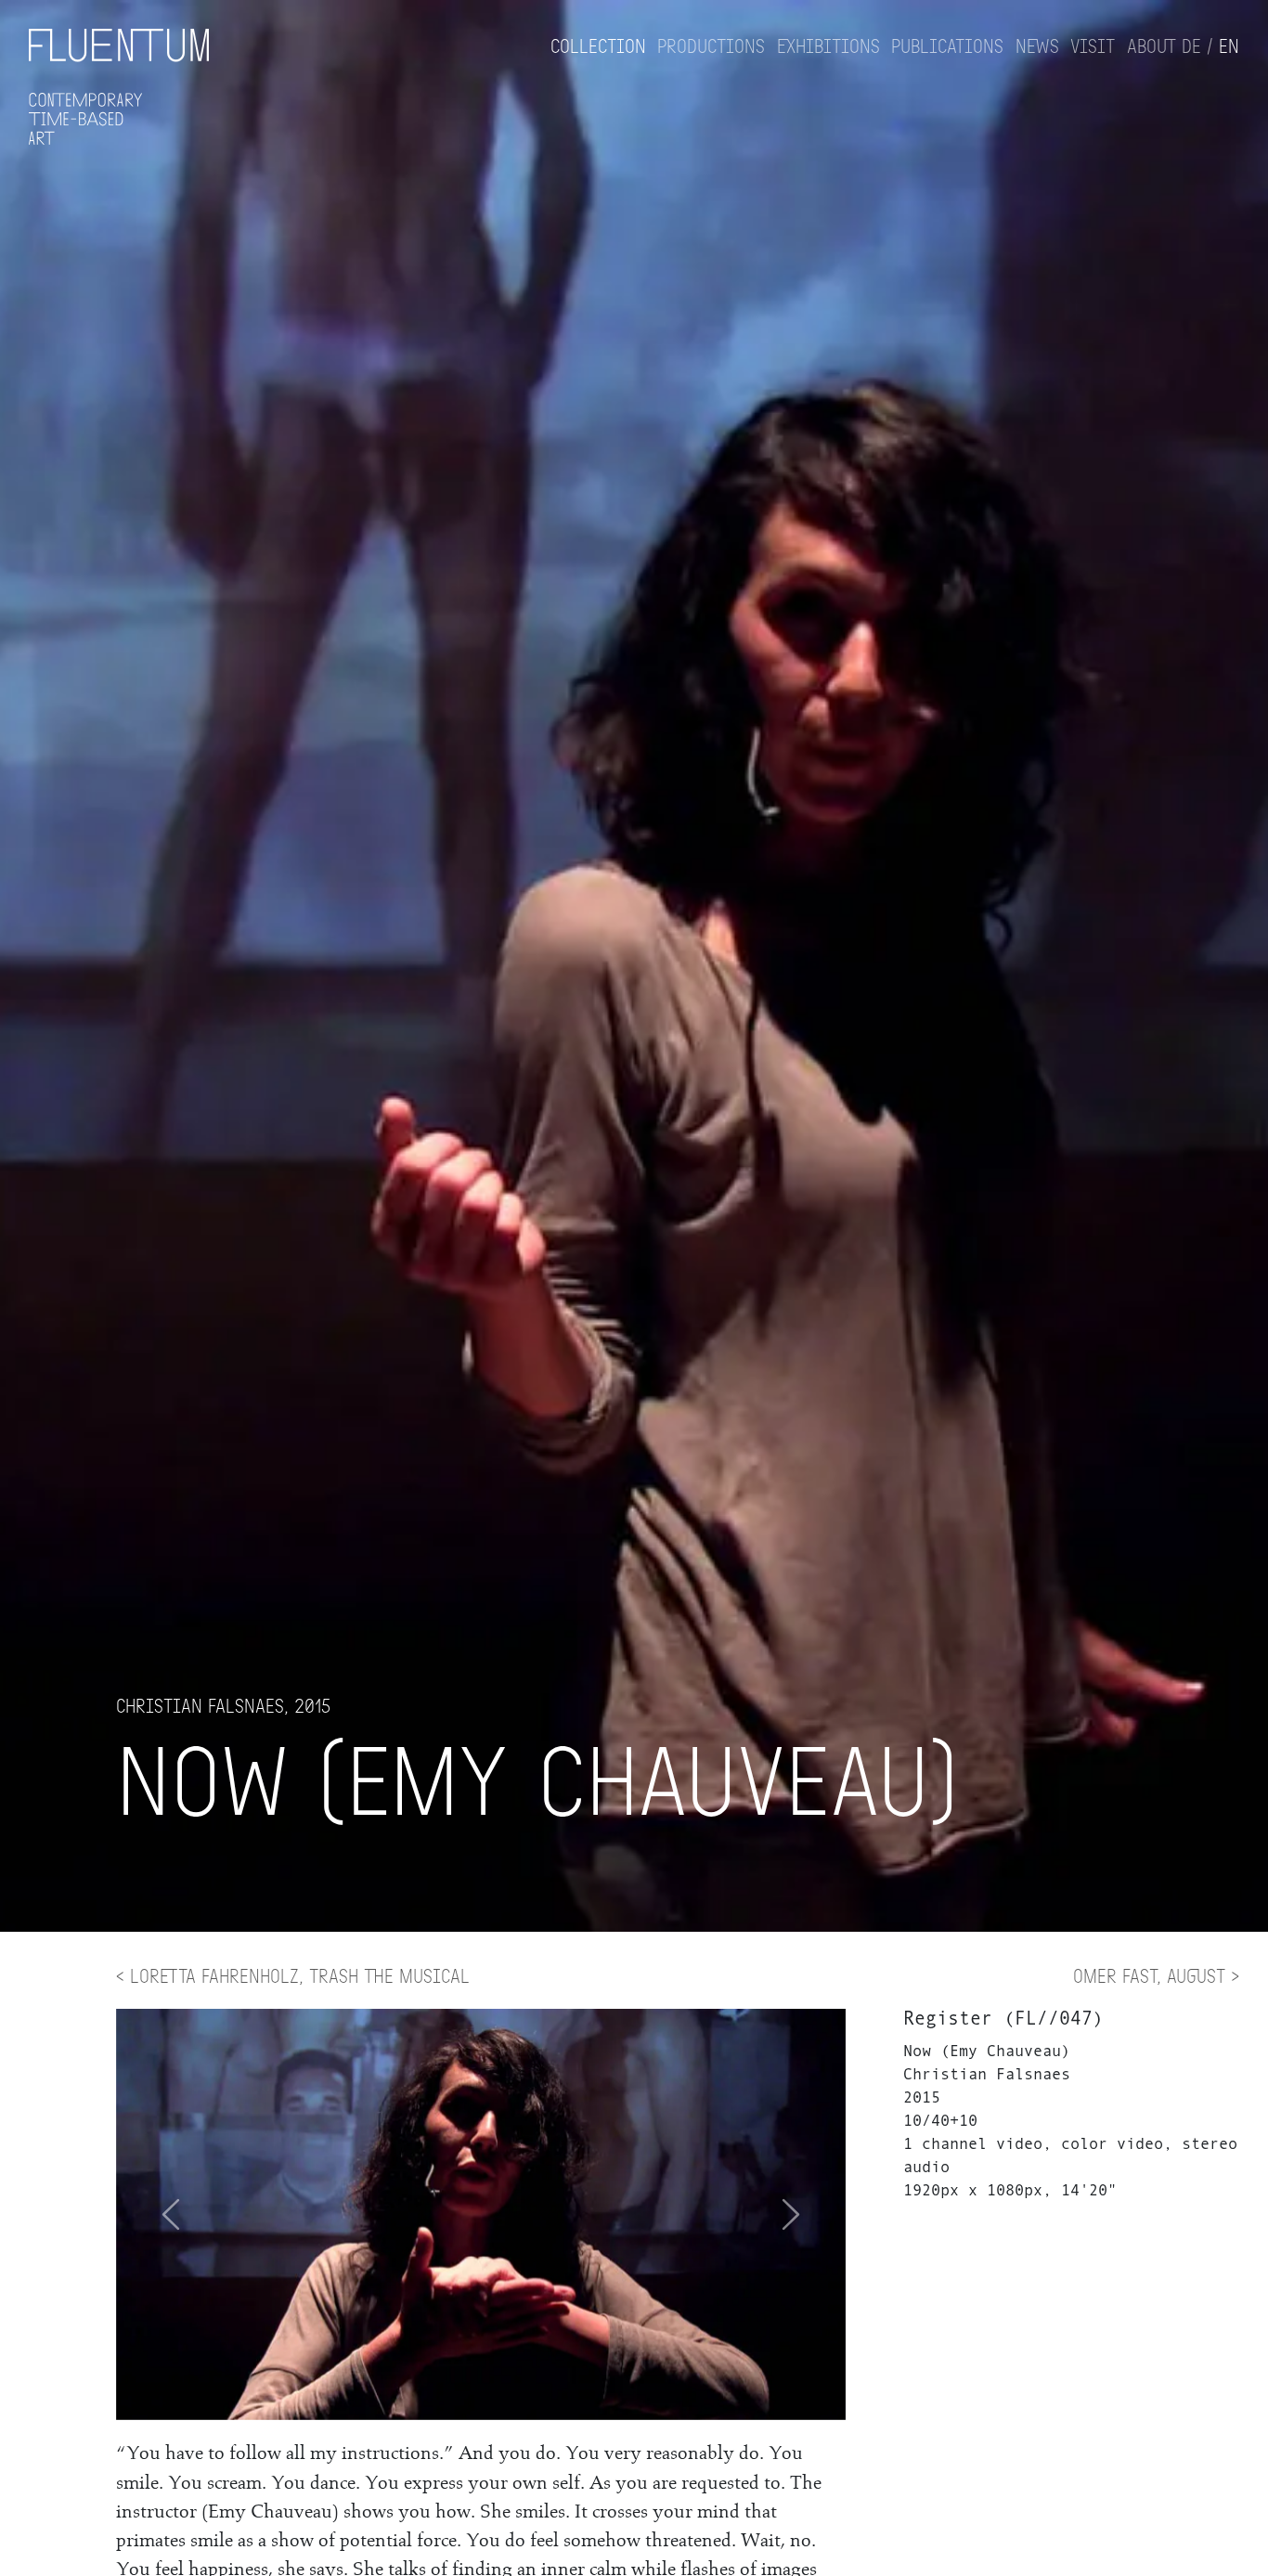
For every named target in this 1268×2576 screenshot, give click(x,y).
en (1229, 45)
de (1191, 45)
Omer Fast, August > (1156, 1975)
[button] (791, 2214)
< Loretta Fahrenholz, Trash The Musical (293, 1975)
